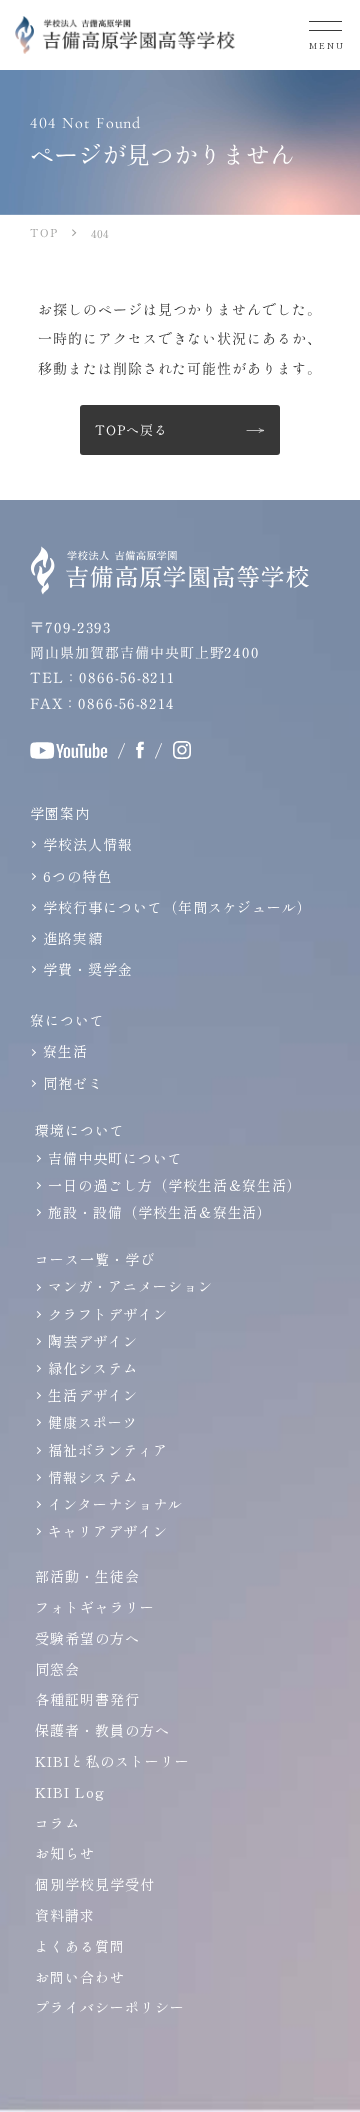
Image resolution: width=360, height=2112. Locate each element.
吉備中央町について (115, 1158)
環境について (80, 1130)
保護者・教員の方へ (102, 1730)
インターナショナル (115, 1504)
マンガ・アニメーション (130, 1286)
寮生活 (65, 1051)
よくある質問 (80, 1946)
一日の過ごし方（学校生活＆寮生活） (175, 1185)
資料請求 (65, 1915)
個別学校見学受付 (95, 1884)
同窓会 (57, 1669)
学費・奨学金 (88, 969)
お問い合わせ (80, 1977)
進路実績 (73, 938)
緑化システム (93, 1368)
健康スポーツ (93, 1422)
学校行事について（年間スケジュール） (177, 907)
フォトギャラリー (95, 1607)
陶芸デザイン (93, 1341)
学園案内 (60, 813)
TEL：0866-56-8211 (102, 677)
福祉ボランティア (108, 1450)
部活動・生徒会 (87, 1576)
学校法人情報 (88, 844)
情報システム (93, 1477)
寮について (67, 1020)
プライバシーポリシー (110, 2007)
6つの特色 (77, 876)
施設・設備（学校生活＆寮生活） (160, 1212)
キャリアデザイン (108, 1531)
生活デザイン (93, 1395)
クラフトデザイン (108, 1314)
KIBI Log (70, 1792)
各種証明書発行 (87, 1699)
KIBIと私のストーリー (112, 1761)
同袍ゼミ (73, 1083)
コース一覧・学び (95, 1259)
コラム (57, 1823)
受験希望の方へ (87, 1638)
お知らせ (65, 1853)
